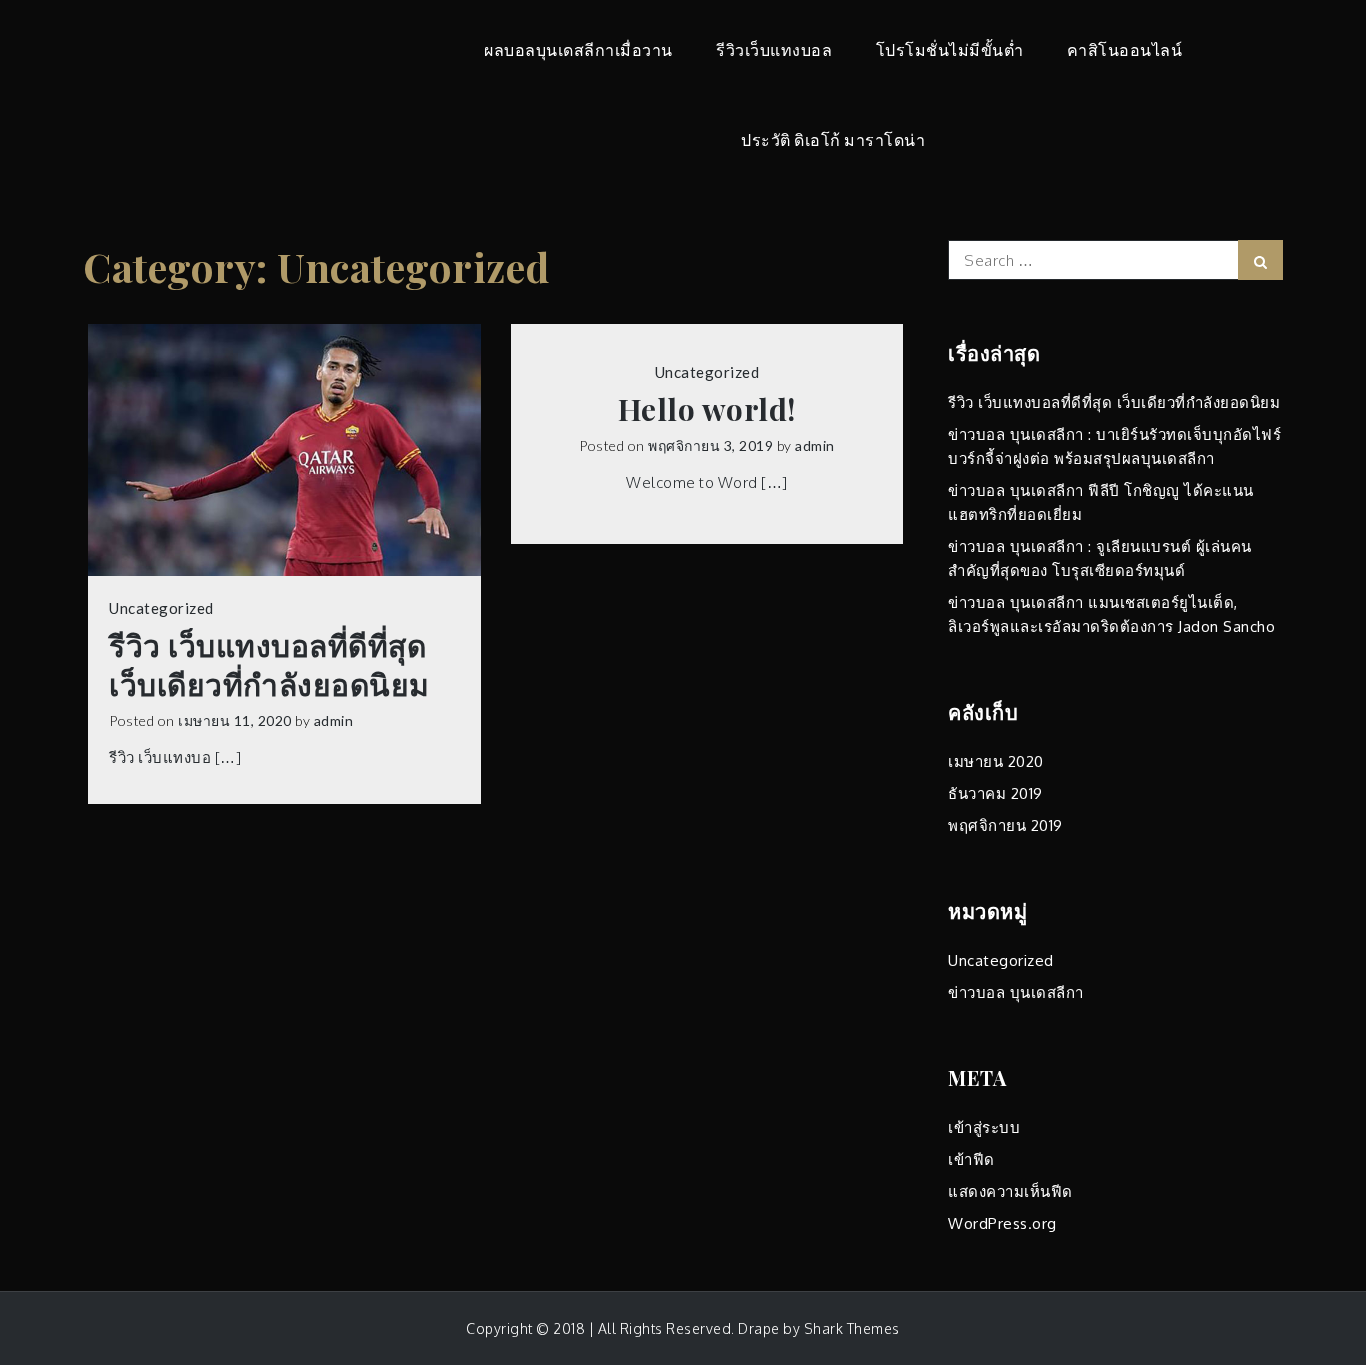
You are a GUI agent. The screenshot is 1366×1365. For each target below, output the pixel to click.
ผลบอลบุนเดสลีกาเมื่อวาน (578, 49)
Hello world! (707, 409)
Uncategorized (161, 608)
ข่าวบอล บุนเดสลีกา (1016, 992)
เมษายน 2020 (996, 761)
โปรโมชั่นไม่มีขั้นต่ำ (950, 49)
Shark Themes (852, 1328)
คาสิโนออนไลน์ (1125, 49)
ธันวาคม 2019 (995, 793)
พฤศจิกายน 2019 (1005, 825)
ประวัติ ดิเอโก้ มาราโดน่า (833, 139)
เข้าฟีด (971, 1159)
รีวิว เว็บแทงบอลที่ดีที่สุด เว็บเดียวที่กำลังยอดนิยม (269, 665)
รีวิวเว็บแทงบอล (774, 49)
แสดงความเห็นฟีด (1010, 1191)
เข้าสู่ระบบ (984, 1127)
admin (334, 720)
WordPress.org (1002, 1223)
